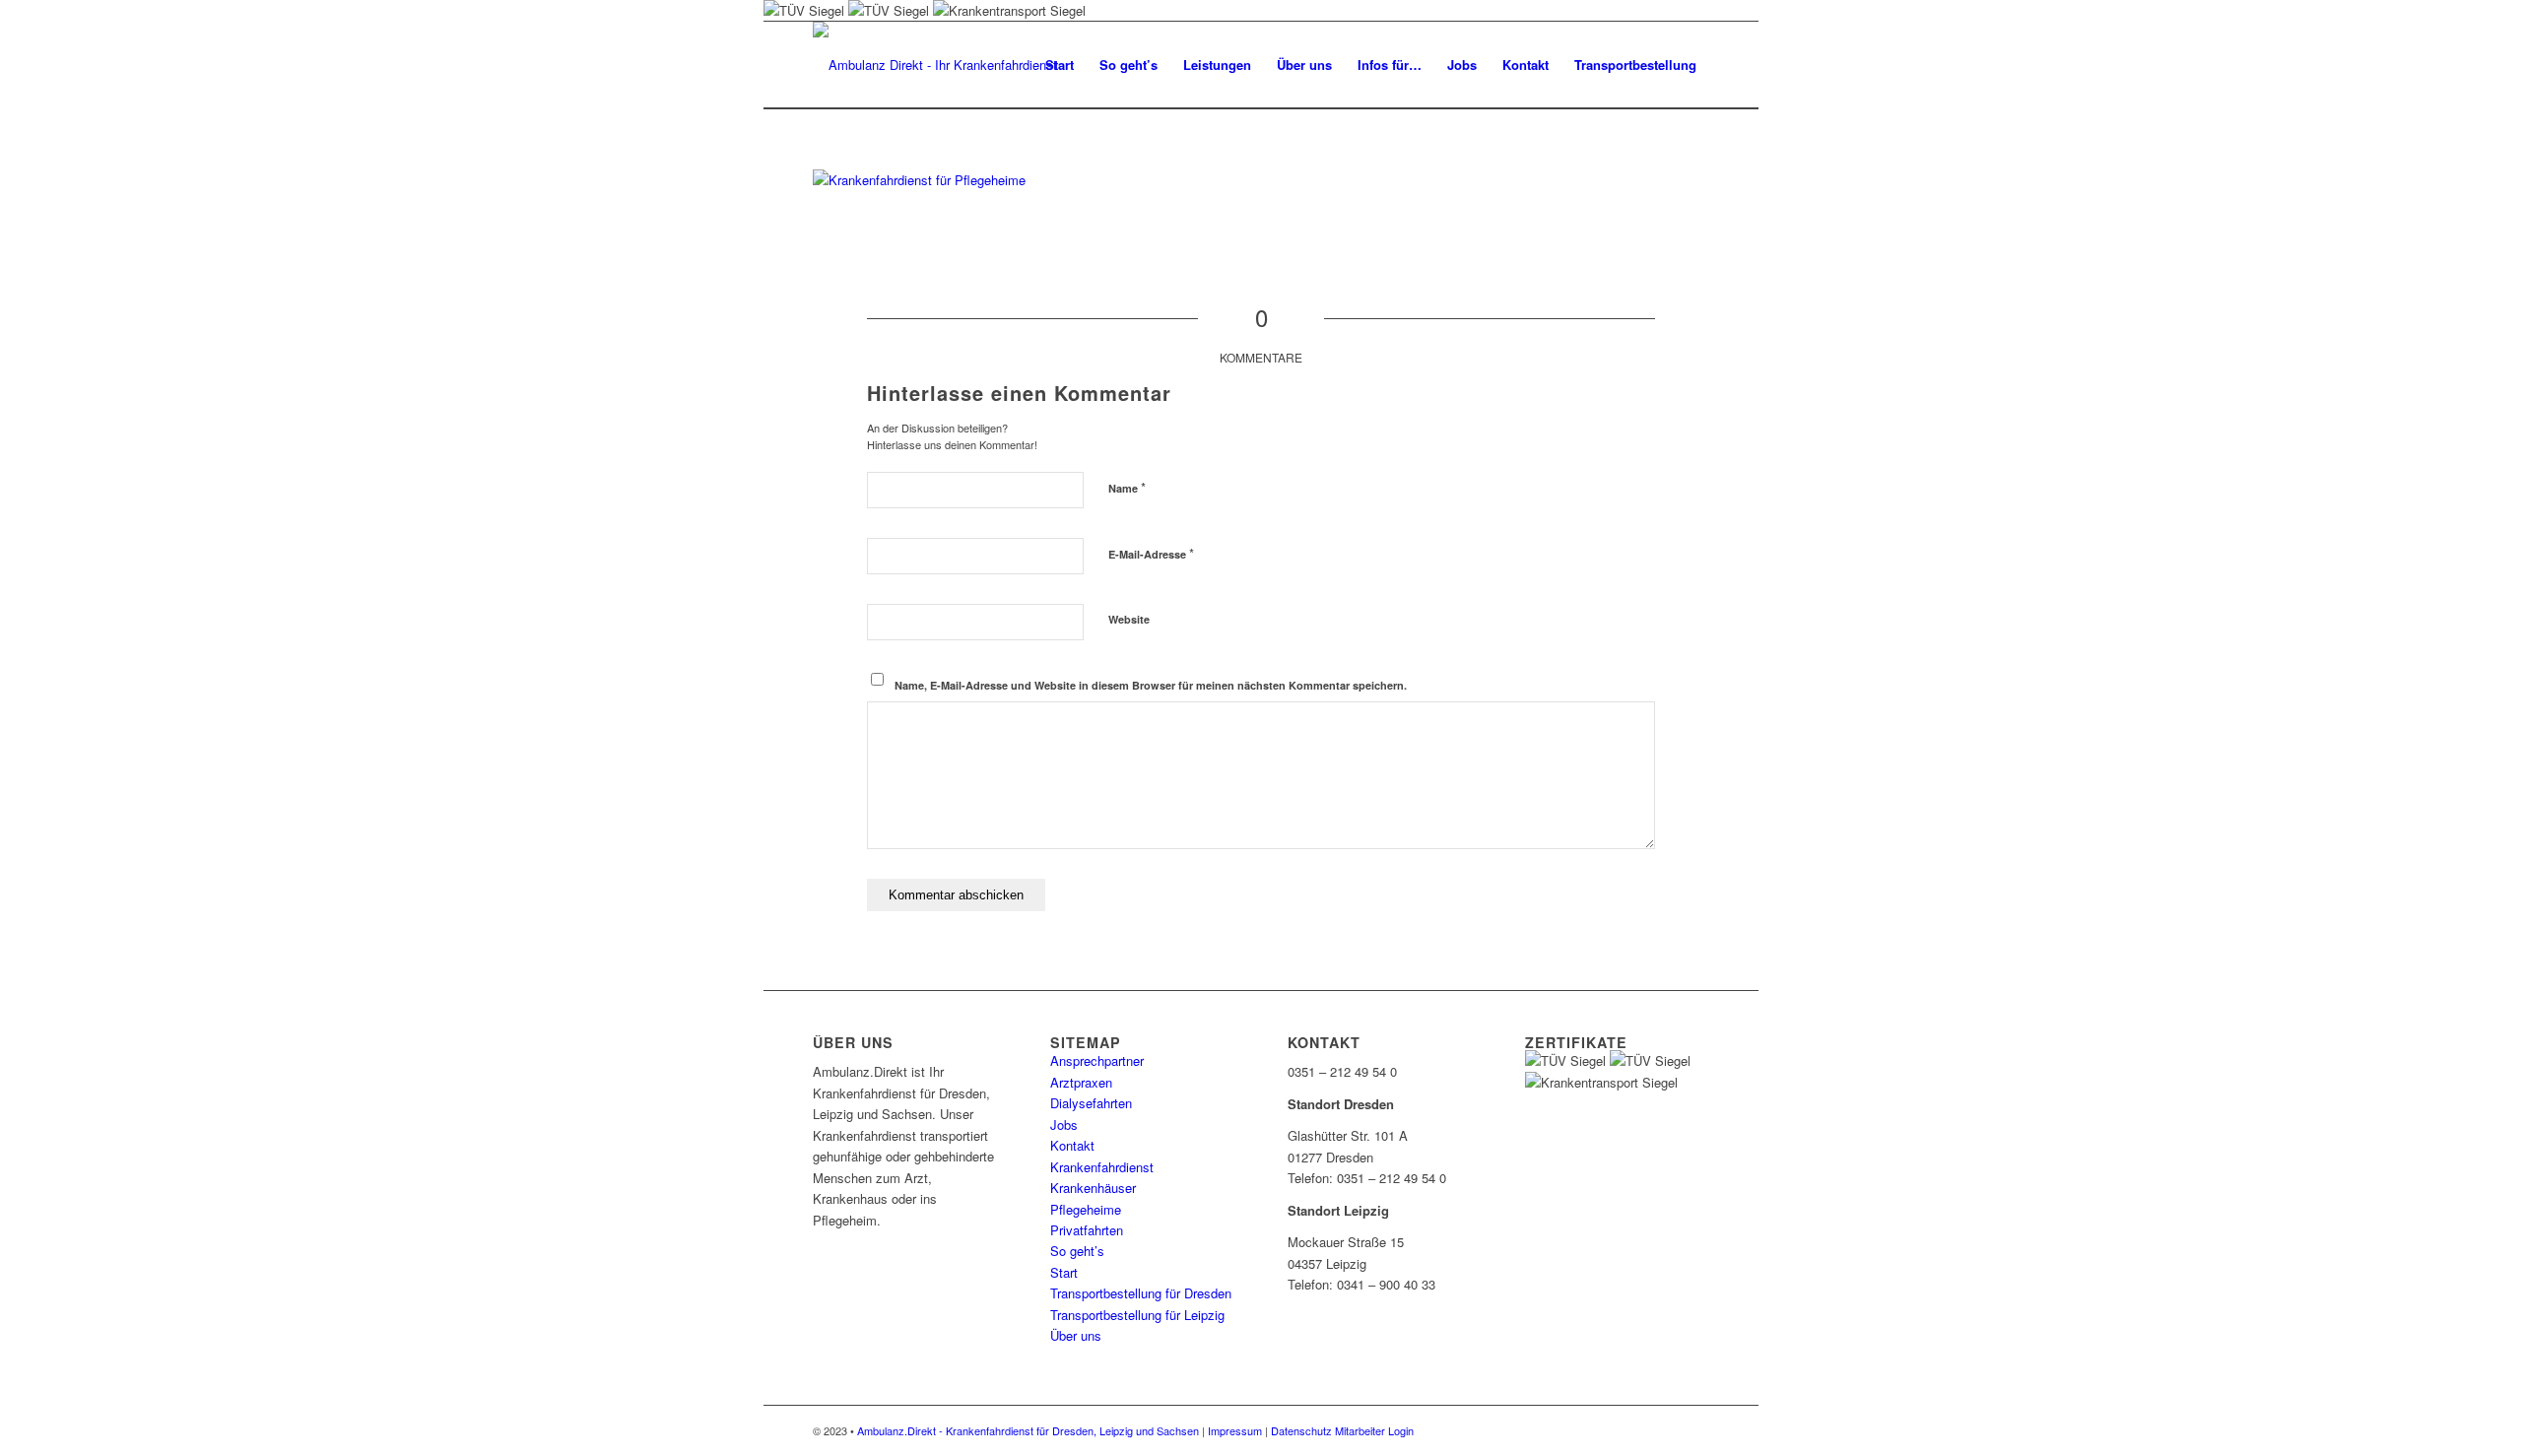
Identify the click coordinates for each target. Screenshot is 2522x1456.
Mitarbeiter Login (1374, 1430)
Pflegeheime (1086, 1209)
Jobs (1064, 1125)
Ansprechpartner (1097, 1060)
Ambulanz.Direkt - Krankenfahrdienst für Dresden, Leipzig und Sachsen (1028, 1430)
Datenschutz (1301, 1430)
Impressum (1235, 1430)
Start (1064, 1272)
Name (1127, 487)
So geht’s (1077, 1251)
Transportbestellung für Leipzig (1137, 1315)
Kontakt (1072, 1145)
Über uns (1076, 1335)
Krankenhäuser (1093, 1188)
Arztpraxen (1081, 1082)
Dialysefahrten (1091, 1103)
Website (1129, 619)
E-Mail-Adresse (1151, 553)
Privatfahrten (1087, 1230)
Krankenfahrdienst (1102, 1167)
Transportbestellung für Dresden (1141, 1293)
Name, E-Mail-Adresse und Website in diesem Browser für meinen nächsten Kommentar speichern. (1151, 685)
